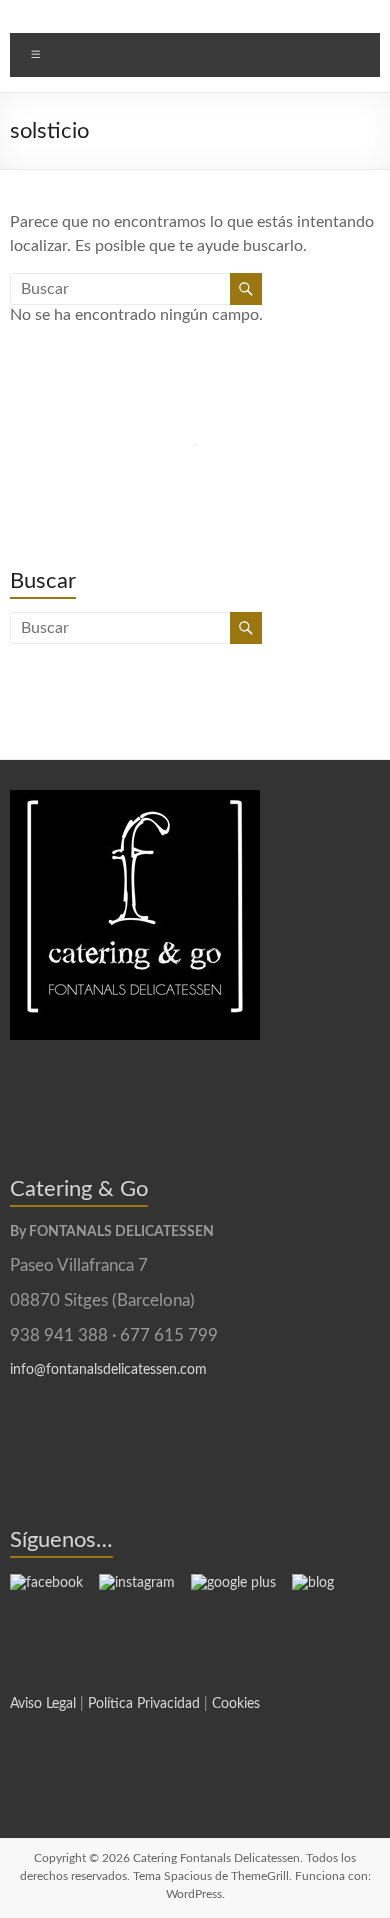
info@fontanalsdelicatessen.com (108, 1370)
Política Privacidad (144, 1704)
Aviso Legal (43, 1704)
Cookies (236, 1704)
